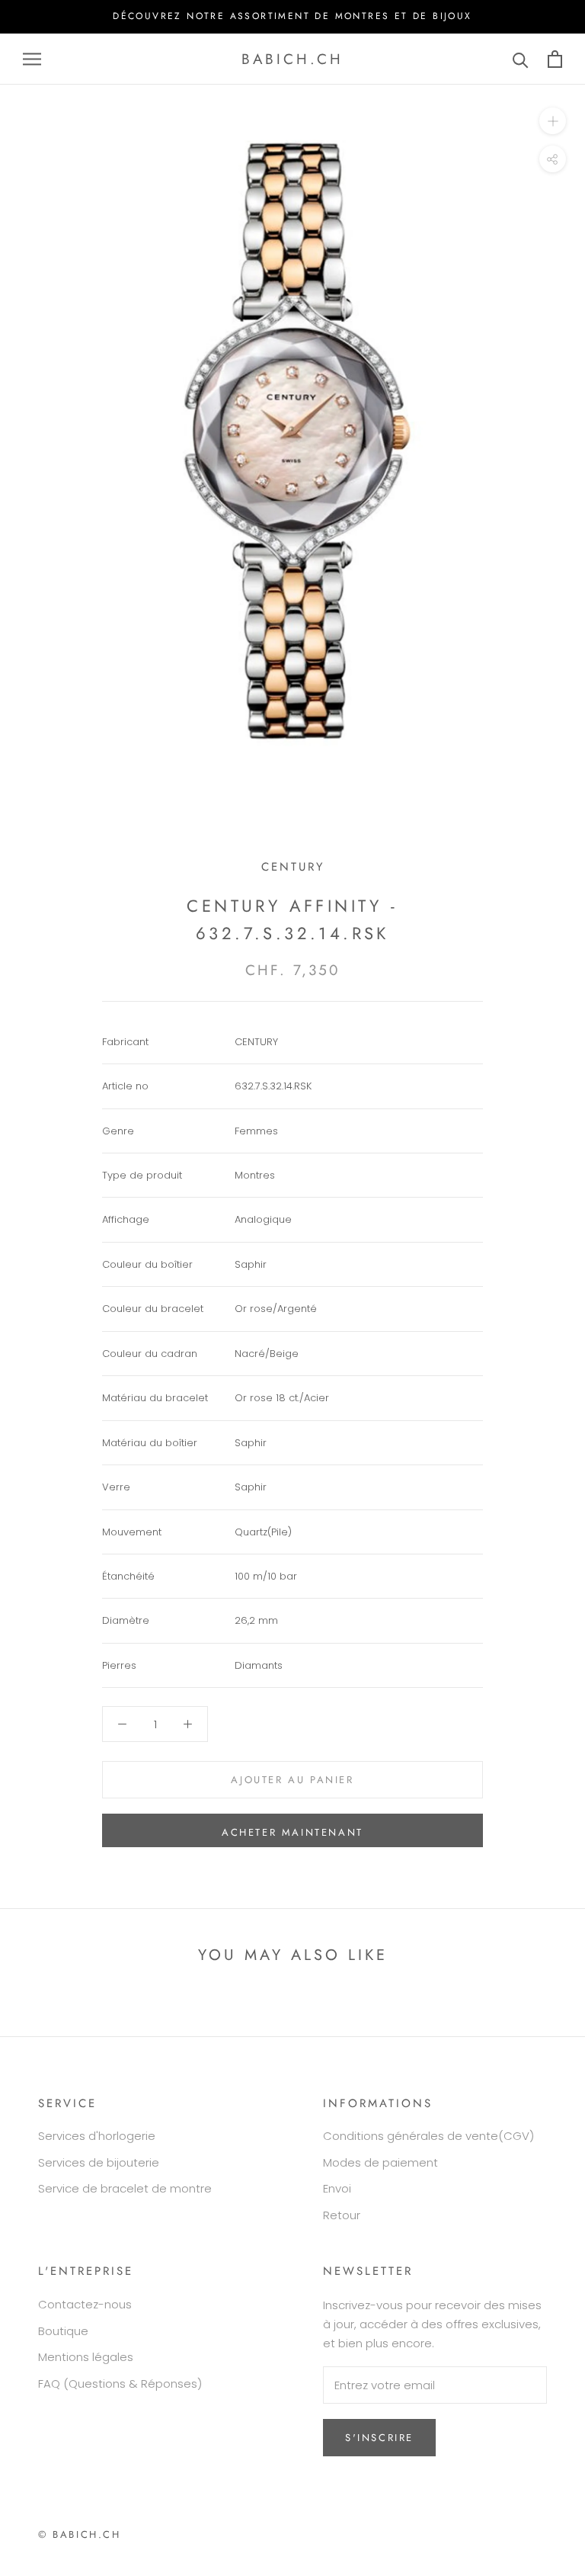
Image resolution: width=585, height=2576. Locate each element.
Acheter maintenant (292, 1832)
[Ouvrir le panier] (555, 59)
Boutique (63, 2331)
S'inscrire (379, 2438)
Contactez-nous (85, 2304)
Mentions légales (86, 2357)
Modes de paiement (380, 2162)
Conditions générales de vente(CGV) (428, 2136)
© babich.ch (80, 2534)
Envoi (337, 2188)
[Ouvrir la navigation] (32, 59)
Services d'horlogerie (97, 2136)
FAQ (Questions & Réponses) (120, 2384)
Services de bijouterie (99, 2162)
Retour (342, 2215)
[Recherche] (521, 59)
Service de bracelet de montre (125, 2188)
